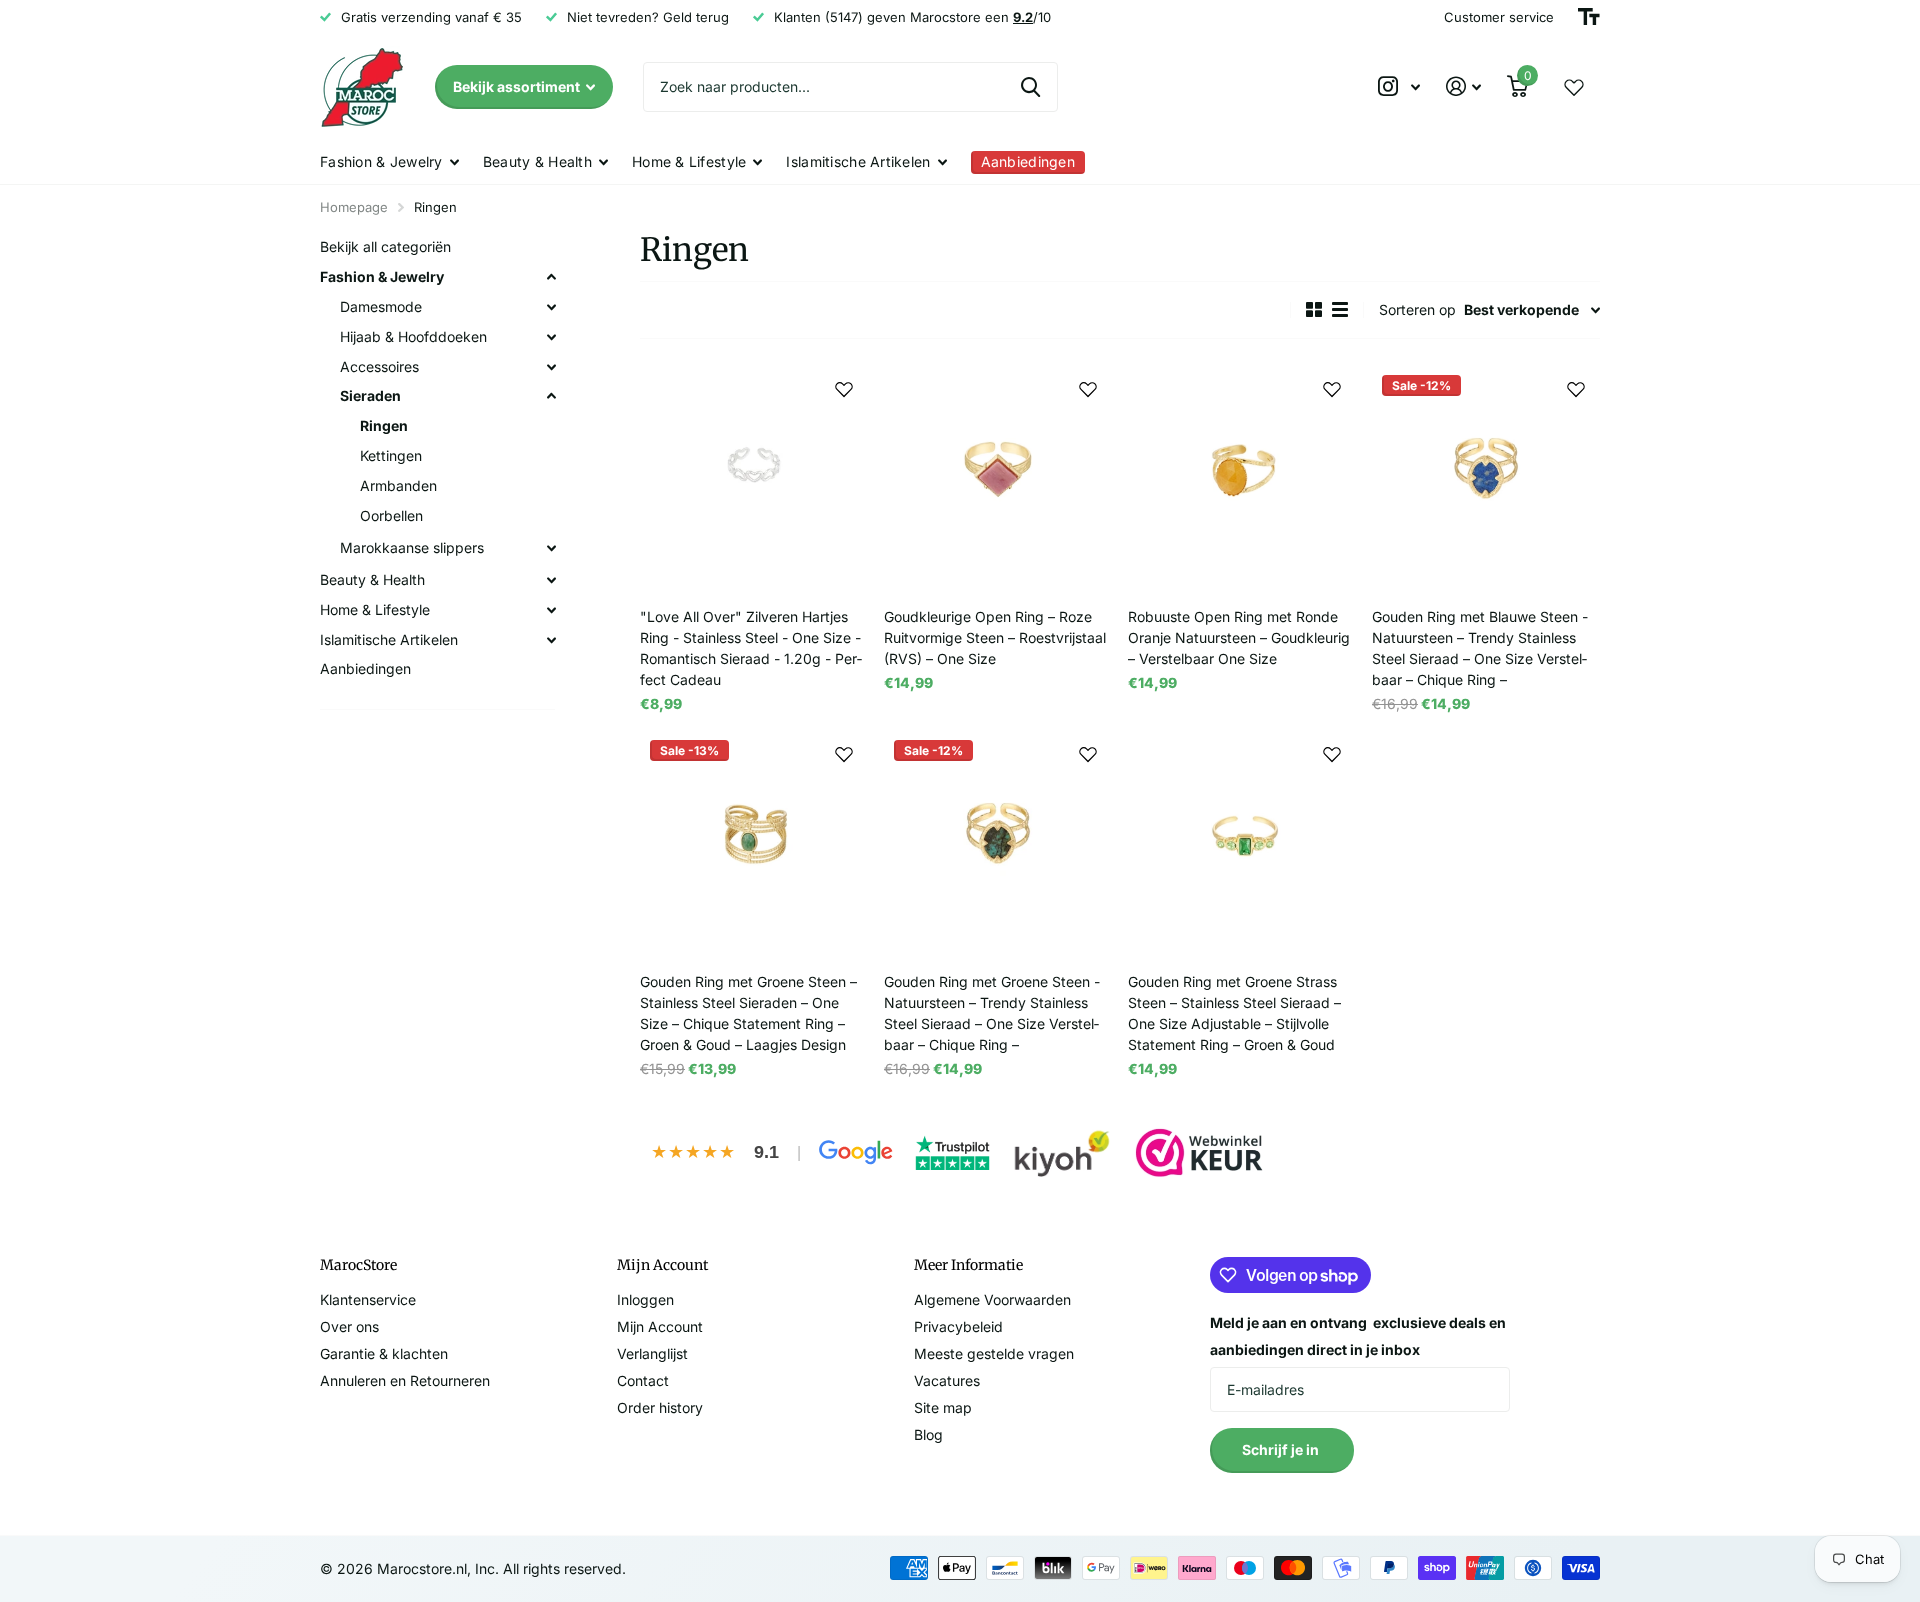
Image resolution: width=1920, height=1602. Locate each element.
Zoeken (1030, 87)
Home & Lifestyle (689, 161)
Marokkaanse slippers (412, 547)
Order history (660, 1407)
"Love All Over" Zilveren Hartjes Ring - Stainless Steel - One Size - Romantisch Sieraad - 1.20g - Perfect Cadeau (751, 648)
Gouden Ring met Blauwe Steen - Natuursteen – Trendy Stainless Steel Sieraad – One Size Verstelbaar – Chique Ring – (1480, 648)
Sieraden (370, 395)
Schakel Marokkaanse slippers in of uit (551, 548)
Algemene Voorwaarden (992, 1299)
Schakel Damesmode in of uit (551, 307)
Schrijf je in (1282, 1449)
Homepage (354, 207)
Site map (943, 1407)
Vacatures (947, 1380)
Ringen (384, 425)
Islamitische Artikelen (858, 161)
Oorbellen (391, 515)
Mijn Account (660, 1326)
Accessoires (379, 366)
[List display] (1340, 309)
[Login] (1463, 86)
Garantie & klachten (384, 1353)
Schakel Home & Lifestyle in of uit (551, 610)
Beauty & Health (537, 161)
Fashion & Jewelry (381, 161)
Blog (928, 1434)
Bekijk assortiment (518, 86)
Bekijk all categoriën (385, 246)
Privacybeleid (958, 1326)
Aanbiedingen (365, 668)
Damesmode (381, 306)
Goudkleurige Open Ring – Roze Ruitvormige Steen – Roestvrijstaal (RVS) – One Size (995, 637)
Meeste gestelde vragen (994, 1353)
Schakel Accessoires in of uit (551, 367)
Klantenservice (368, 1299)
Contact (643, 1380)
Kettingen (391, 455)
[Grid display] (1314, 309)
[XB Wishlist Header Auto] (1574, 87)
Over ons (349, 1326)
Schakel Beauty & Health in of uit (551, 580)
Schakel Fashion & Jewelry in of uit (551, 277)
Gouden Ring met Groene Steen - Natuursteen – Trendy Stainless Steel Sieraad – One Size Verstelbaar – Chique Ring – (992, 1013)
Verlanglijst (652, 1353)
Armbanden (398, 485)
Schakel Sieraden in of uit (551, 396)
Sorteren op (1417, 309)
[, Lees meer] (1399, 86)
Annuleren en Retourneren (405, 1380)
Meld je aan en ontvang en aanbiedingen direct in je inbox (1358, 1336)
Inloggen (645, 1299)
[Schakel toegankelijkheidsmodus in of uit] (1589, 17)
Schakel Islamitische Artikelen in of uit (551, 640)
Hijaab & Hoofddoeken (413, 336)
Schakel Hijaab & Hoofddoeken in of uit (551, 337)
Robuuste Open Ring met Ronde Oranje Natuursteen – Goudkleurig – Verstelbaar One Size (1239, 637)
